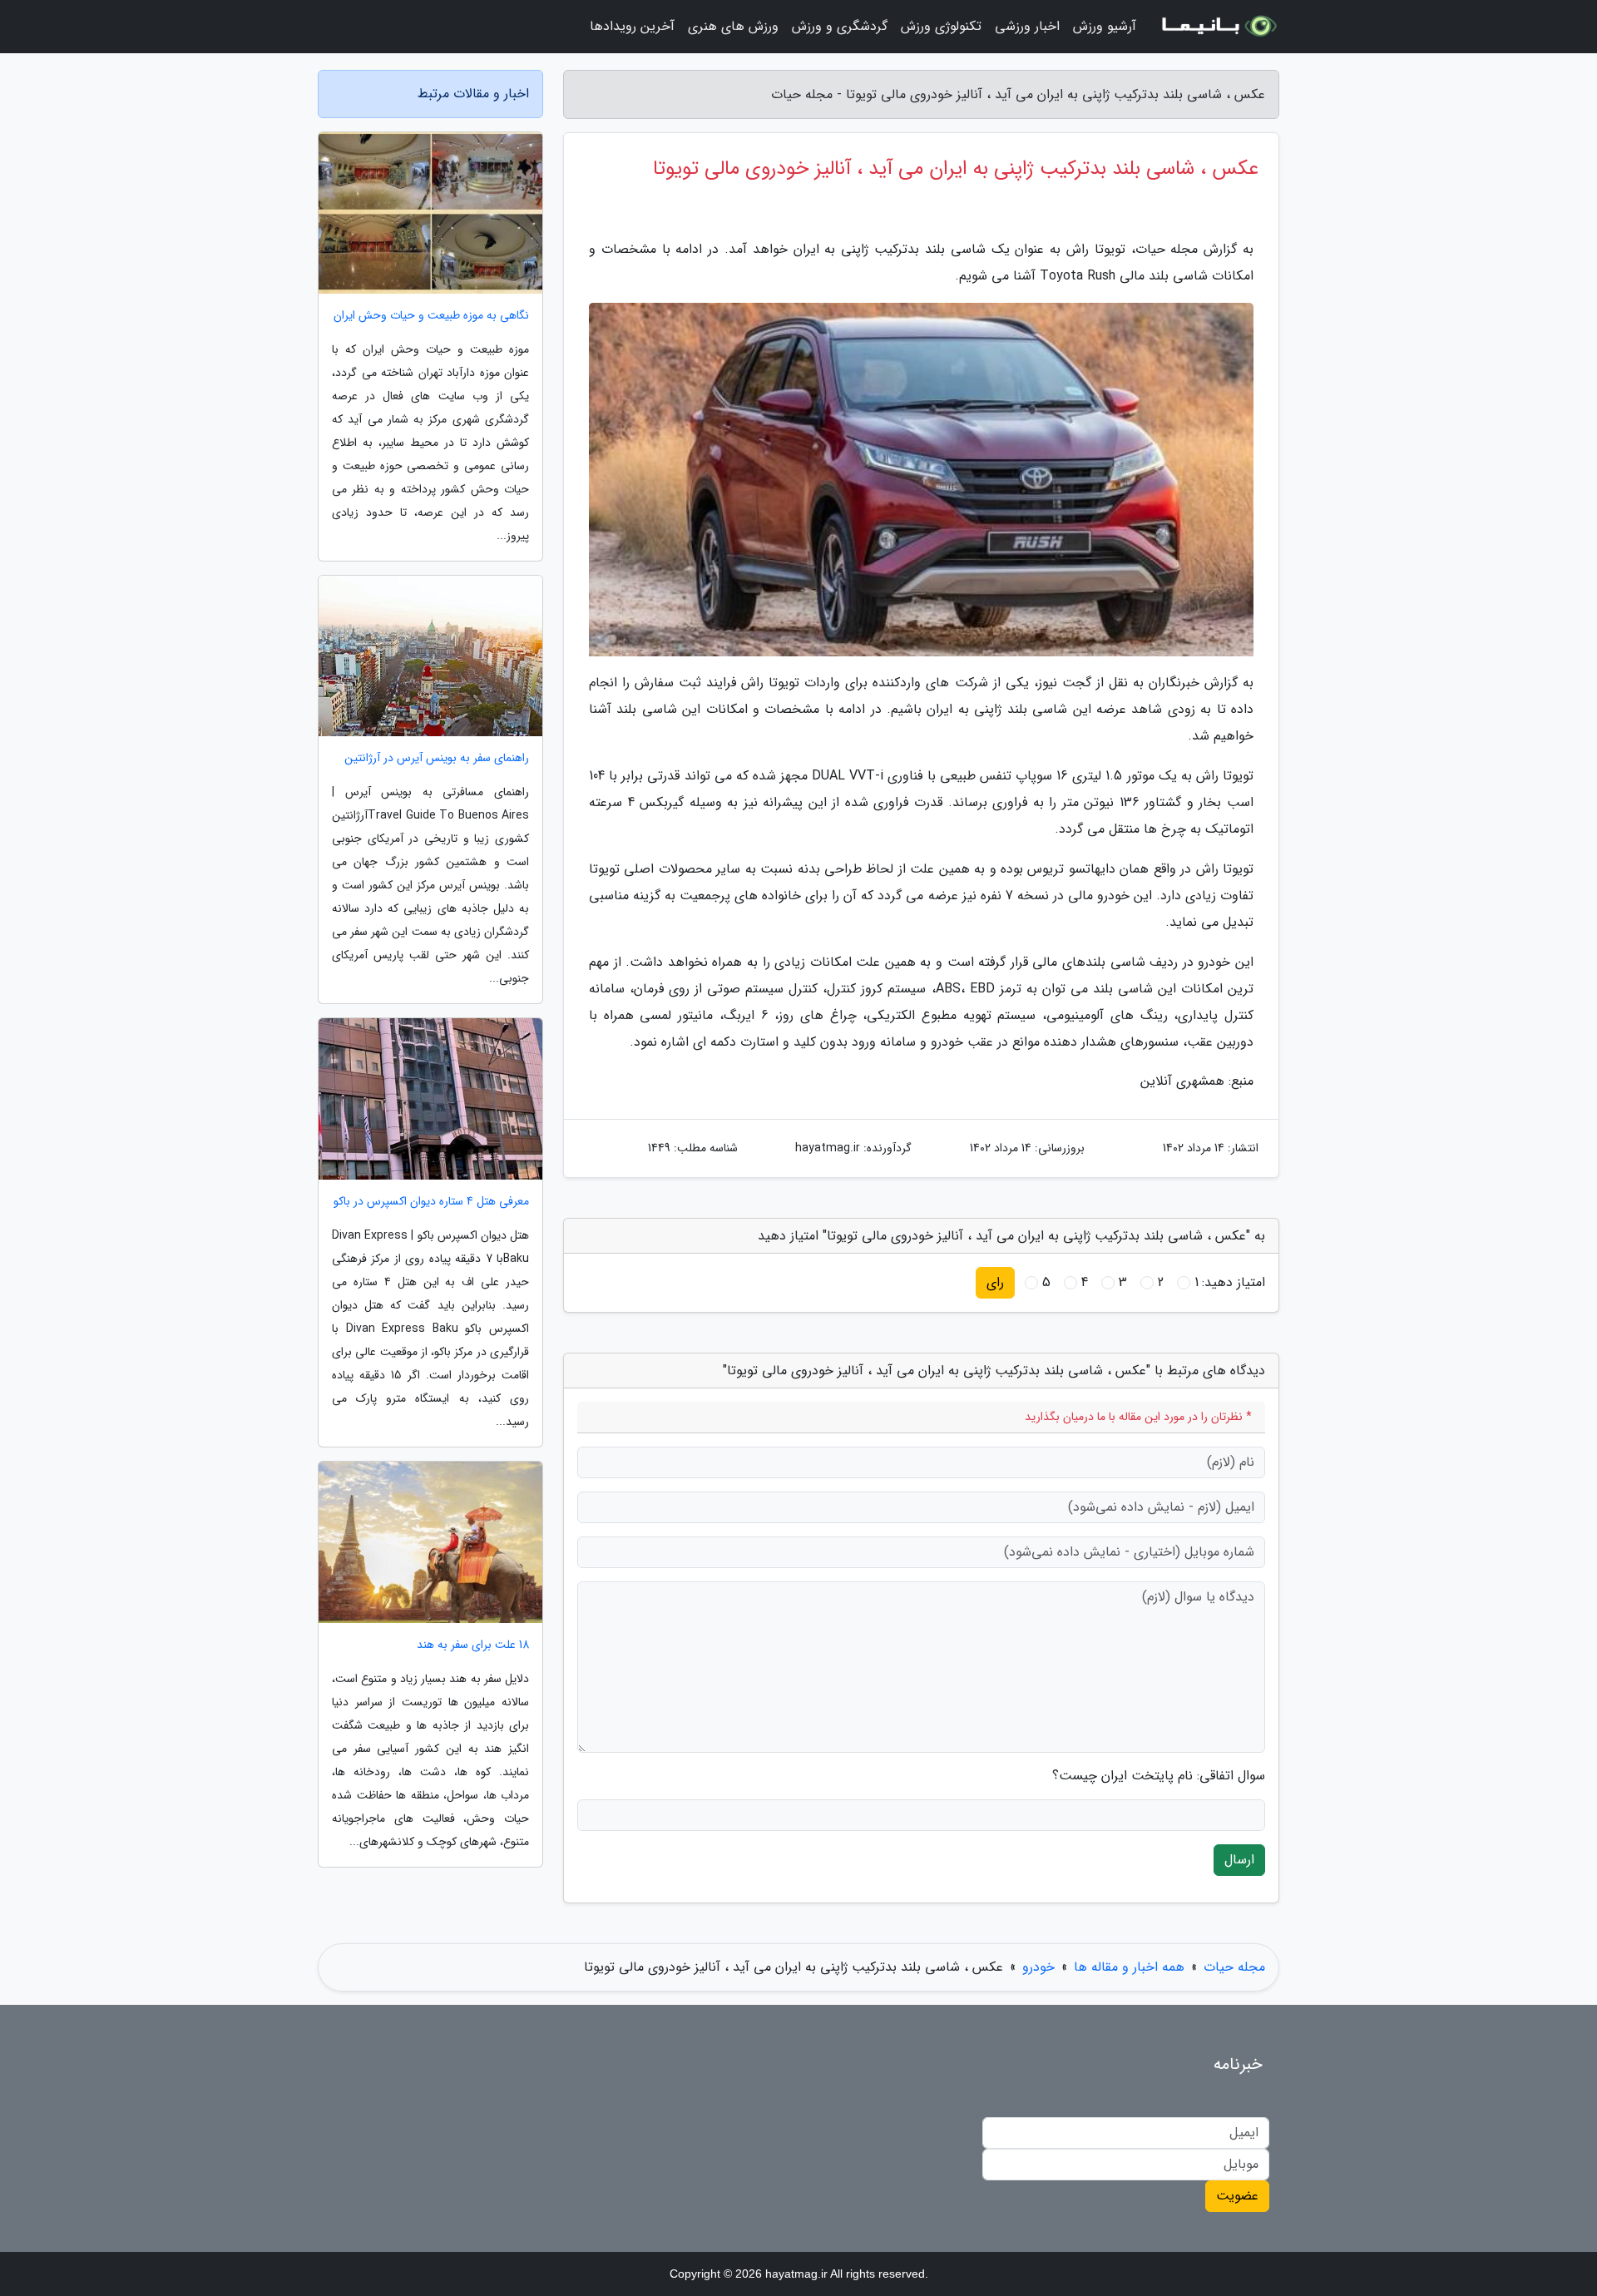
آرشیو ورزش (1105, 26)
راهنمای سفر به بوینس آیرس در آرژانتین (437, 758)
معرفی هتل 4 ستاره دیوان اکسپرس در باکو (431, 1202)
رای (995, 1282)
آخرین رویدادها (632, 26)
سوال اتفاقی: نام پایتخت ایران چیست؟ (1159, 1776)
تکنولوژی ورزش (941, 26)
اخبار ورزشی (1027, 26)
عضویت (1237, 2196)
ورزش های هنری (733, 26)
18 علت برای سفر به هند (473, 1645)
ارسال (1239, 1860)
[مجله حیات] (1218, 27)
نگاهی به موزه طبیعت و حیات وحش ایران (431, 316)
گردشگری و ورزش (840, 26)
